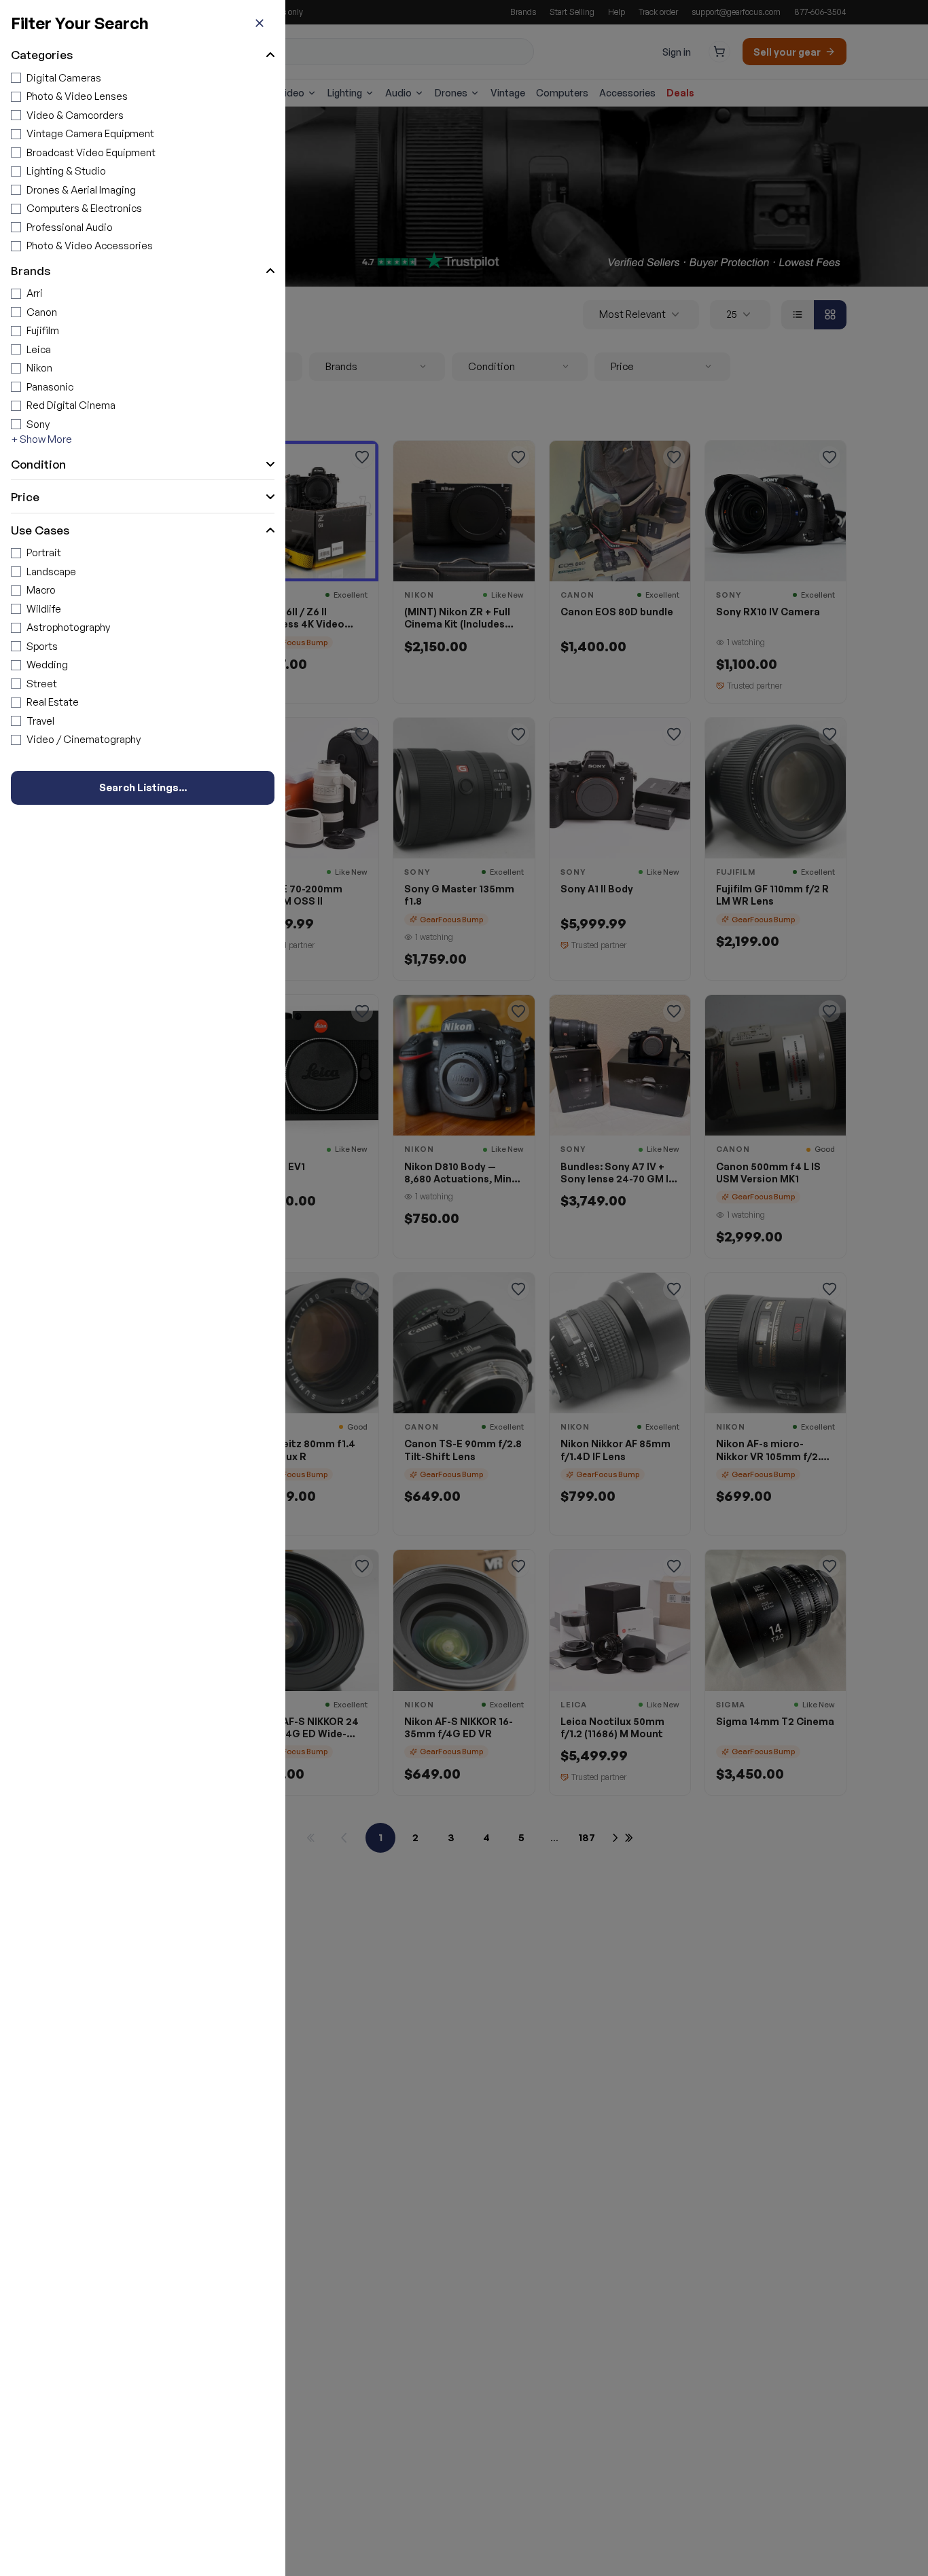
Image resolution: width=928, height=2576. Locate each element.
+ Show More (41, 439)
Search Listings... (143, 787)
